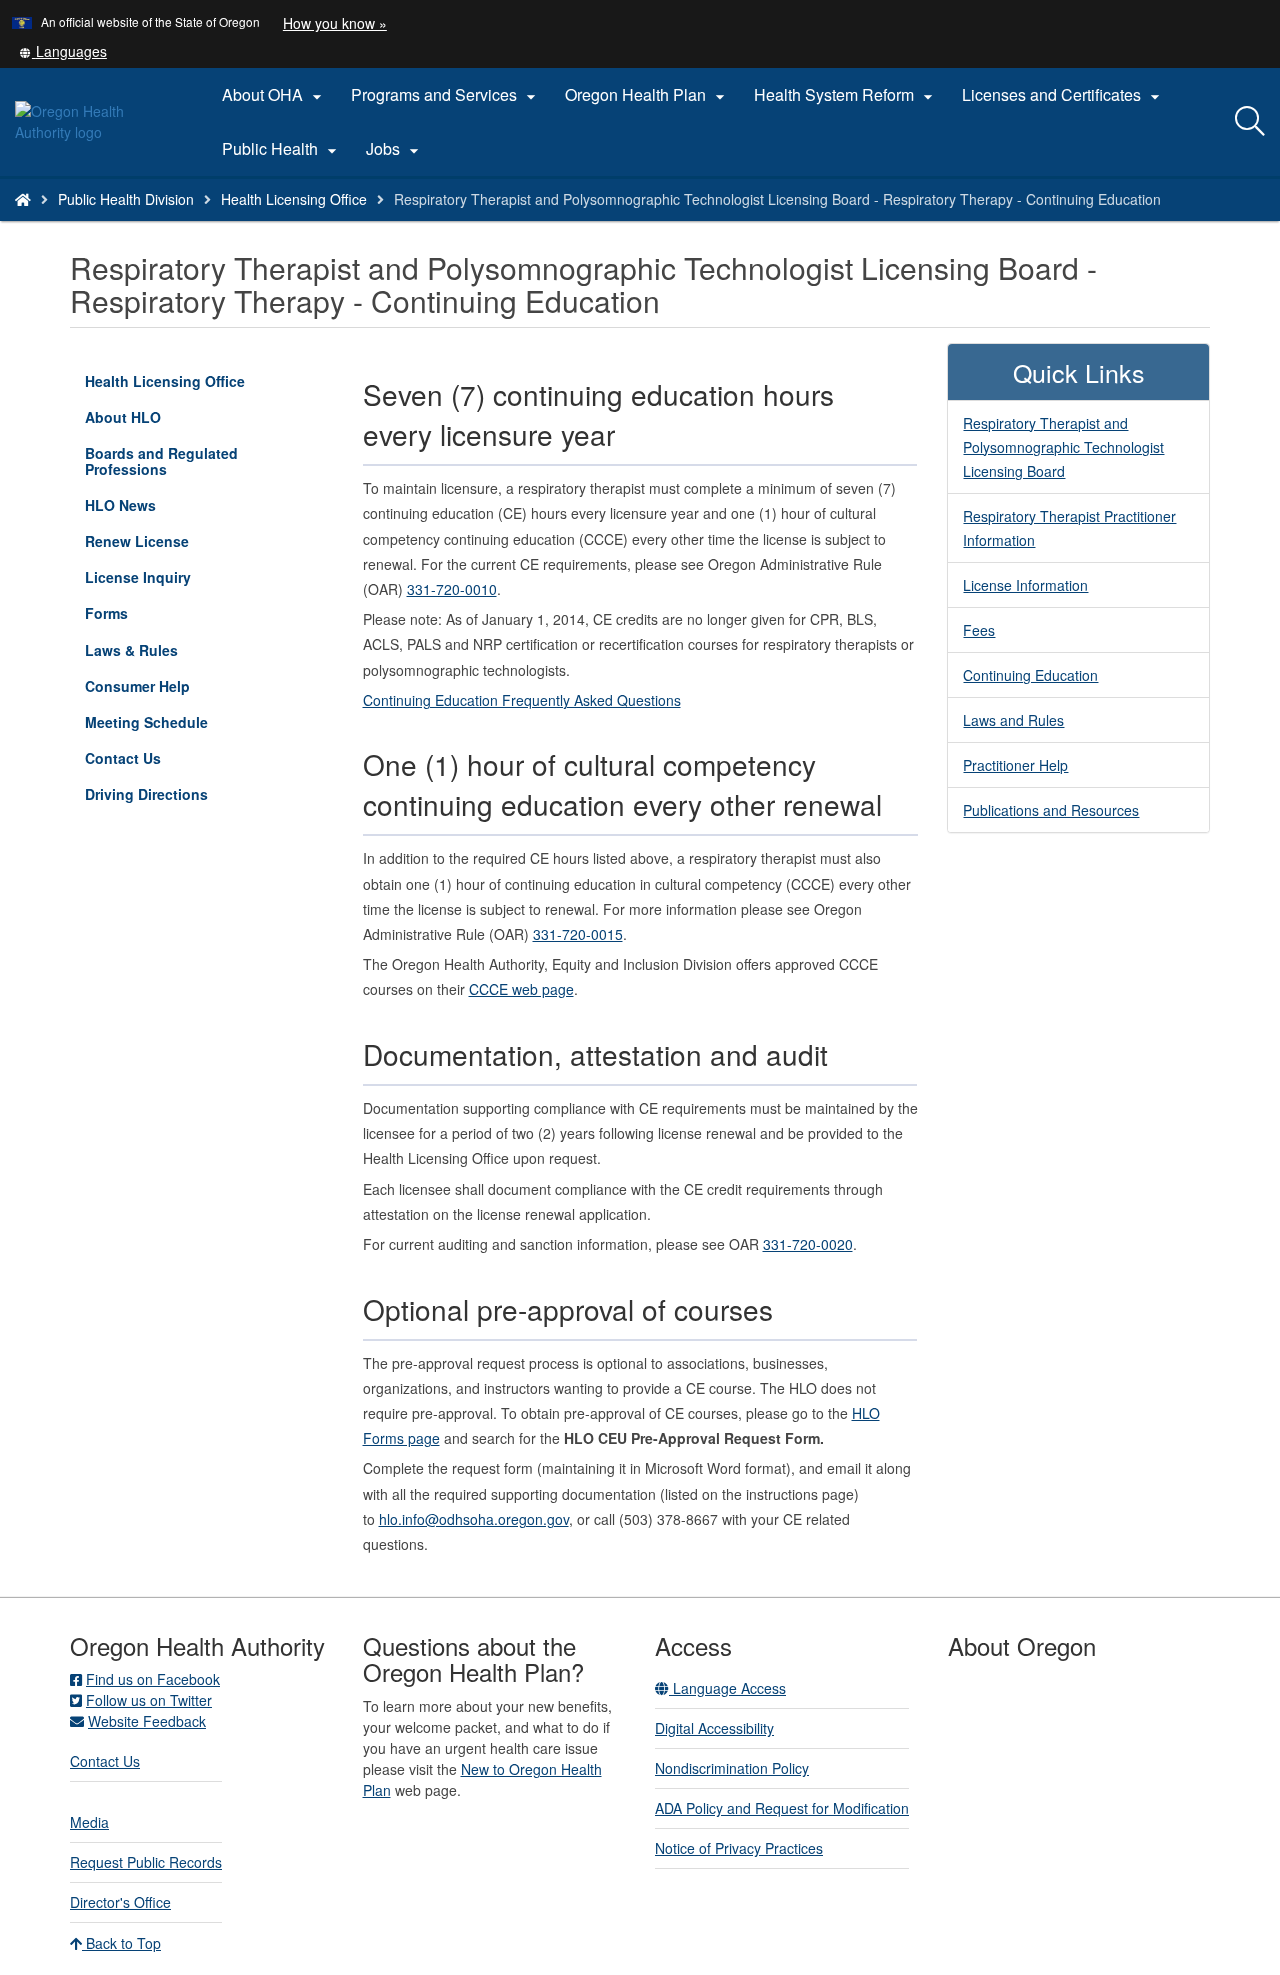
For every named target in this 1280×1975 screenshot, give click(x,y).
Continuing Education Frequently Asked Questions (522, 700)
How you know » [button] (335, 23)
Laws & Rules (131, 650)
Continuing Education (1030, 675)
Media (89, 1822)
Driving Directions (146, 794)
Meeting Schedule (146, 722)
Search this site (209, 224)
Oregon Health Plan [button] (647, 95)
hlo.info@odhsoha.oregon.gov (474, 1519)
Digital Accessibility (714, 1728)
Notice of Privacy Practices (739, 1848)
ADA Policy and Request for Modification (782, 1808)
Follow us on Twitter (149, 1700)
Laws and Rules (1013, 720)
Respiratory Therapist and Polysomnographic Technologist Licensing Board (1063, 447)
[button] (63, 51)
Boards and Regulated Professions (161, 461)
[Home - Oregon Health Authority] (23, 199)
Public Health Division (126, 199)
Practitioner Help (1015, 765)
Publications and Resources (1051, 810)
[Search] (1250, 122)
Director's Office (120, 1902)
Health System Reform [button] (846, 95)
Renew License (137, 541)
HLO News (120, 505)
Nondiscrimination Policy (732, 1768)
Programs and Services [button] (446, 95)
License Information (1025, 585)
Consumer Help (137, 686)
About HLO (123, 417)
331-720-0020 (808, 1244)
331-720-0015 (578, 934)
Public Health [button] (282, 149)
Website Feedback (147, 1721)
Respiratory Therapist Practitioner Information (1069, 528)
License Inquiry (166, 580)
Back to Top (121, 1943)
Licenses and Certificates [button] (1063, 95)
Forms (106, 613)
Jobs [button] (395, 149)
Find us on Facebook (153, 1679)
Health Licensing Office (294, 199)
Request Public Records (146, 1862)
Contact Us (123, 758)
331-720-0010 (452, 589)
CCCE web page (521, 989)
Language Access (727, 1688)
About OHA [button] (274, 95)
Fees (979, 630)
